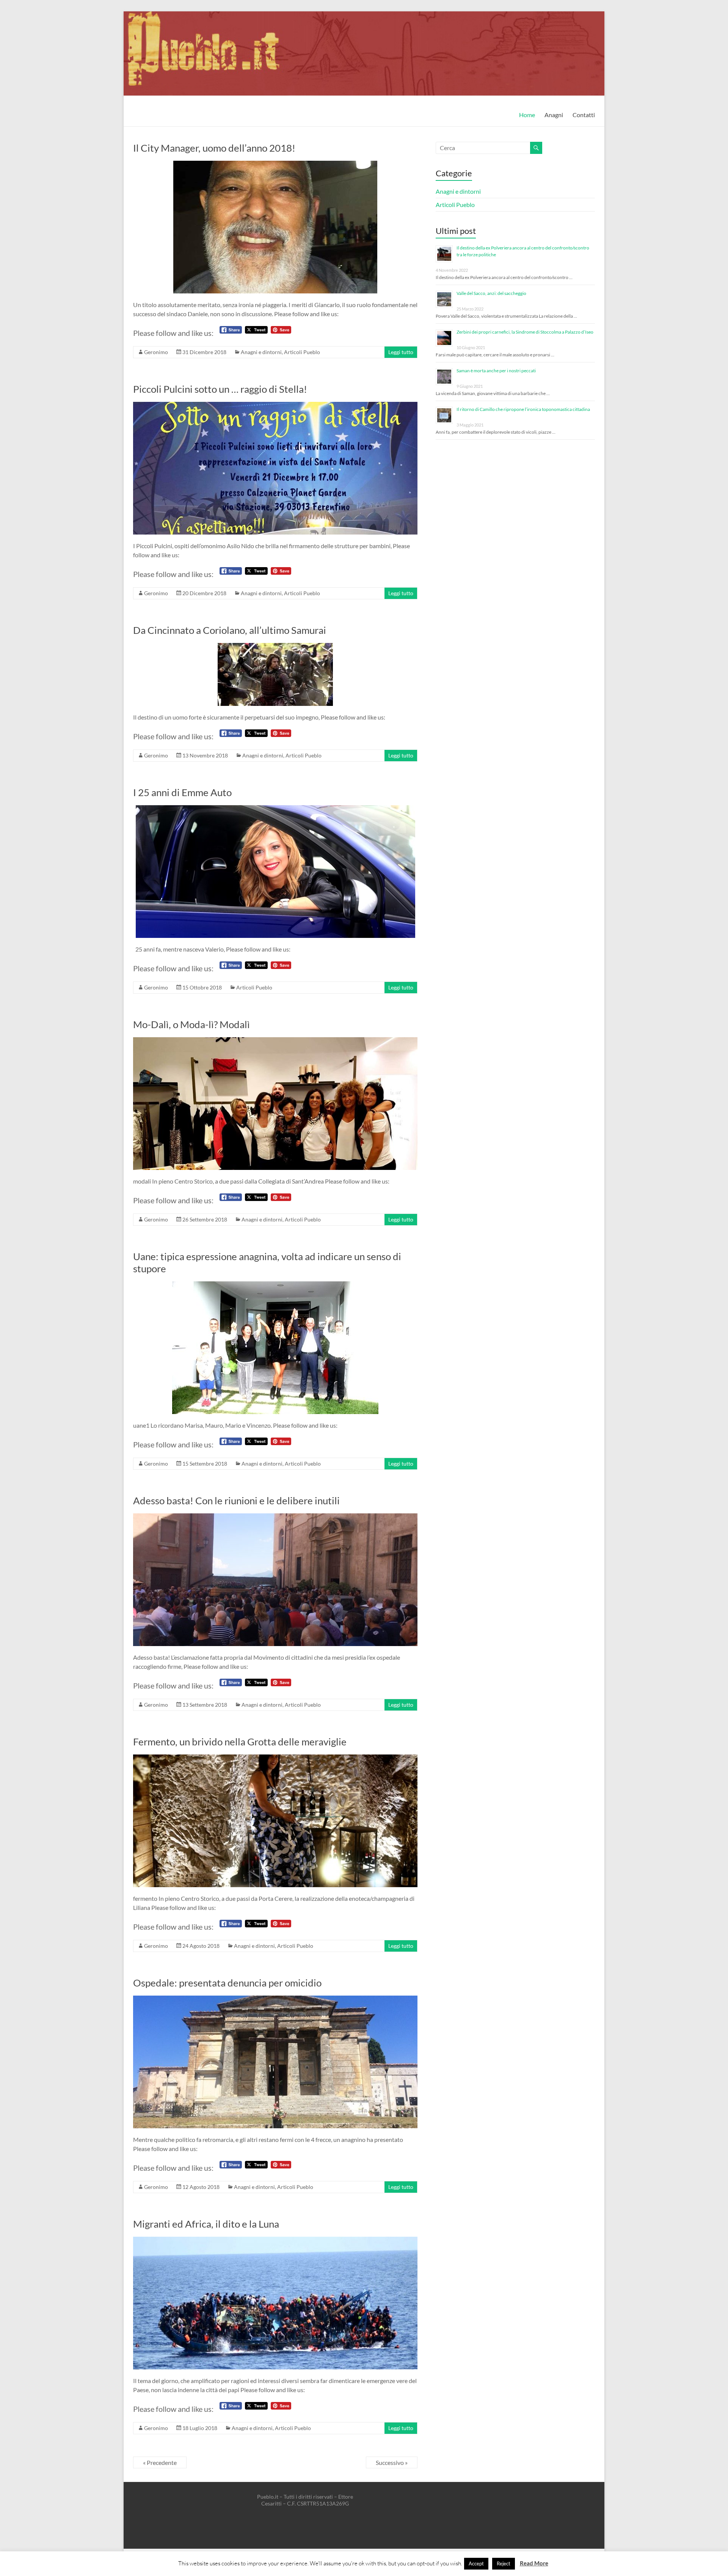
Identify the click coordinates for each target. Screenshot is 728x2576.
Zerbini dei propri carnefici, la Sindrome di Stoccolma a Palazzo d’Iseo (525, 332)
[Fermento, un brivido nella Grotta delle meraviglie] (275, 1758)
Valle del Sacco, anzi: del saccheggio (491, 293)
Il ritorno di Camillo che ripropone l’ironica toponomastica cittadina (523, 409)
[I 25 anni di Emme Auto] (275, 809)
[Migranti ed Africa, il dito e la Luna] (275, 2240)
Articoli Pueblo (302, 352)
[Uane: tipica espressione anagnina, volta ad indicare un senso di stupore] (275, 1285)
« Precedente (160, 2462)
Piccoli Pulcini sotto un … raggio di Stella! (220, 389)
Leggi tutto (401, 352)
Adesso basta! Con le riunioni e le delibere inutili (236, 1500)
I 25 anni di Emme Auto (182, 792)
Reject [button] (504, 2563)
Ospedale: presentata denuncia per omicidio (227, 1983)
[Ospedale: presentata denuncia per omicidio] (275, 1999)
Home (527, 115)
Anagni (554, 115)
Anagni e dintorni (261, 352)
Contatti (584, 115)
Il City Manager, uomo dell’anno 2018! (214, 148)
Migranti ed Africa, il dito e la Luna (206, 2224)
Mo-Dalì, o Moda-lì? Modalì (191, 1024)
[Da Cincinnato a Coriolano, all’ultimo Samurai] (275, 647)
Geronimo (156, 352)
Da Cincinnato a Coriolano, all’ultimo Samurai (230, 630)
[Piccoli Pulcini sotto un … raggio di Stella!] (275, 405)
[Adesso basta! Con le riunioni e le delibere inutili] (275, 1517)
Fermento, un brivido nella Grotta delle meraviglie (240, 1742)
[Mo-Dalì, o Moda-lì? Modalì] (275, 1041)
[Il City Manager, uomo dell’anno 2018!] (275, 164)
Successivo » (392, 2462)
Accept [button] (476, 2563)
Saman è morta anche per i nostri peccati (496, 371)
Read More (534, 2563)
